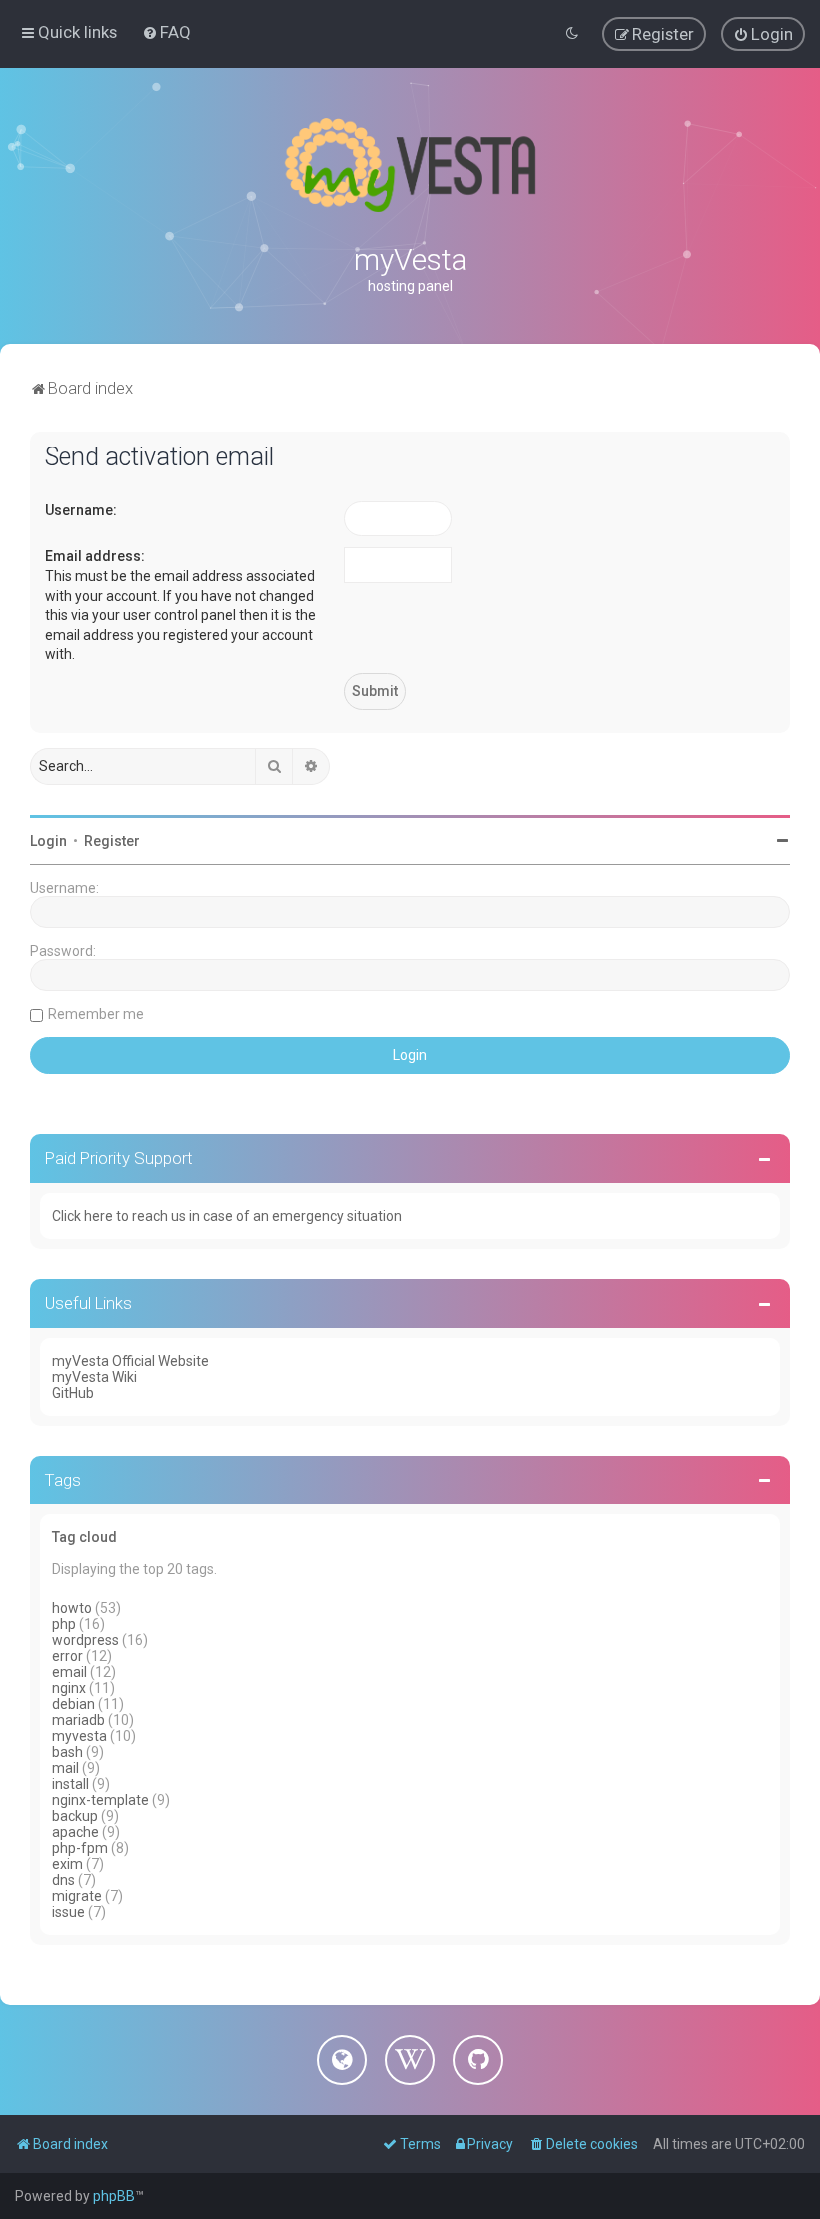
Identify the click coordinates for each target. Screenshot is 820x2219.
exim (67, 1864)
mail (65, 1768)
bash (67, 1752)
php (64, 1624)
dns (63, 1880)
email (69, 1672)
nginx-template (100, 1800)
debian (73, 1704)
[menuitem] (166, 32)
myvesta (79, 1736)
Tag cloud (84, 1537)
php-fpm (80, 1848)
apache (75, 1832)
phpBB (114, 2196)
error (67, 1656)
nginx (69, 1688)
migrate (77, 1896)
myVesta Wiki (94, 1377)
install (70, 1784)
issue (68, 1912)
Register (112, 841)
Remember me (96, 1014)
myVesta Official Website (130, 1361)
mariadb (78, 1720)
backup (75, 1816)
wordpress (85, 1640)
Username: (81, 510)
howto (72, 1608)
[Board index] (410, 165)
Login (48, 841)
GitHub (73, 1393)
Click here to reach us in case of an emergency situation (227, 1216)
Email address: (95, 556)
